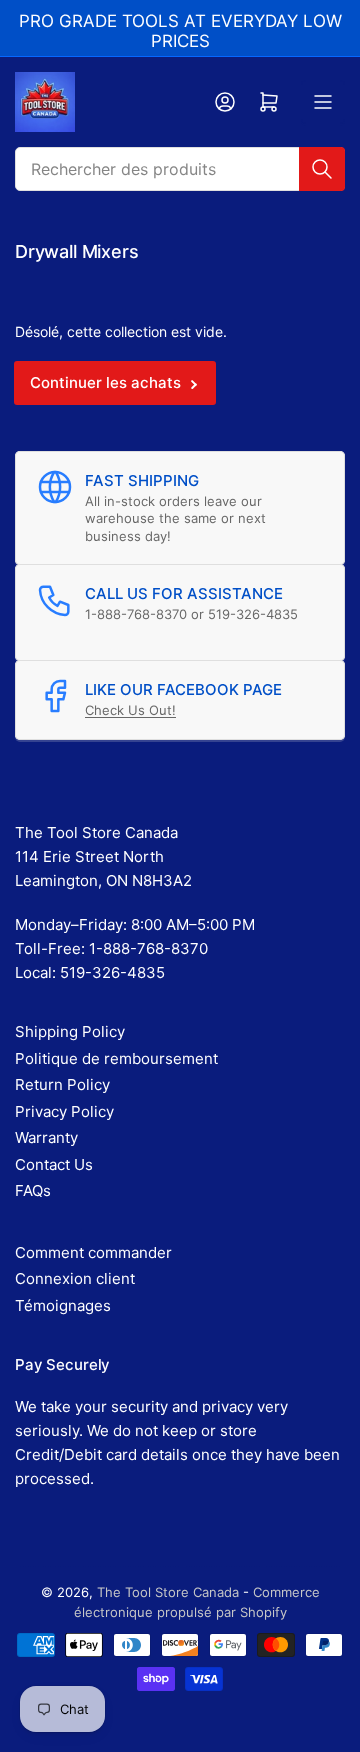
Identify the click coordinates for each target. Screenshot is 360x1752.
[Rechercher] (322, 169)
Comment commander (93, 1252)
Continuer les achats (105, 382)
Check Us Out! (130, 710)
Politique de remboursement (116, 1058)
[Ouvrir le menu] (323, 102)
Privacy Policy (64, 1111)
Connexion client (75, 1278)
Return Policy (62, 1084)
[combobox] (180, 169)
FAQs (33, 1190)
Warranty (46, 1137)
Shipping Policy (70, 1031)
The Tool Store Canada (168, 1592)
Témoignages (63, 1305)
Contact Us (54, 1164)
